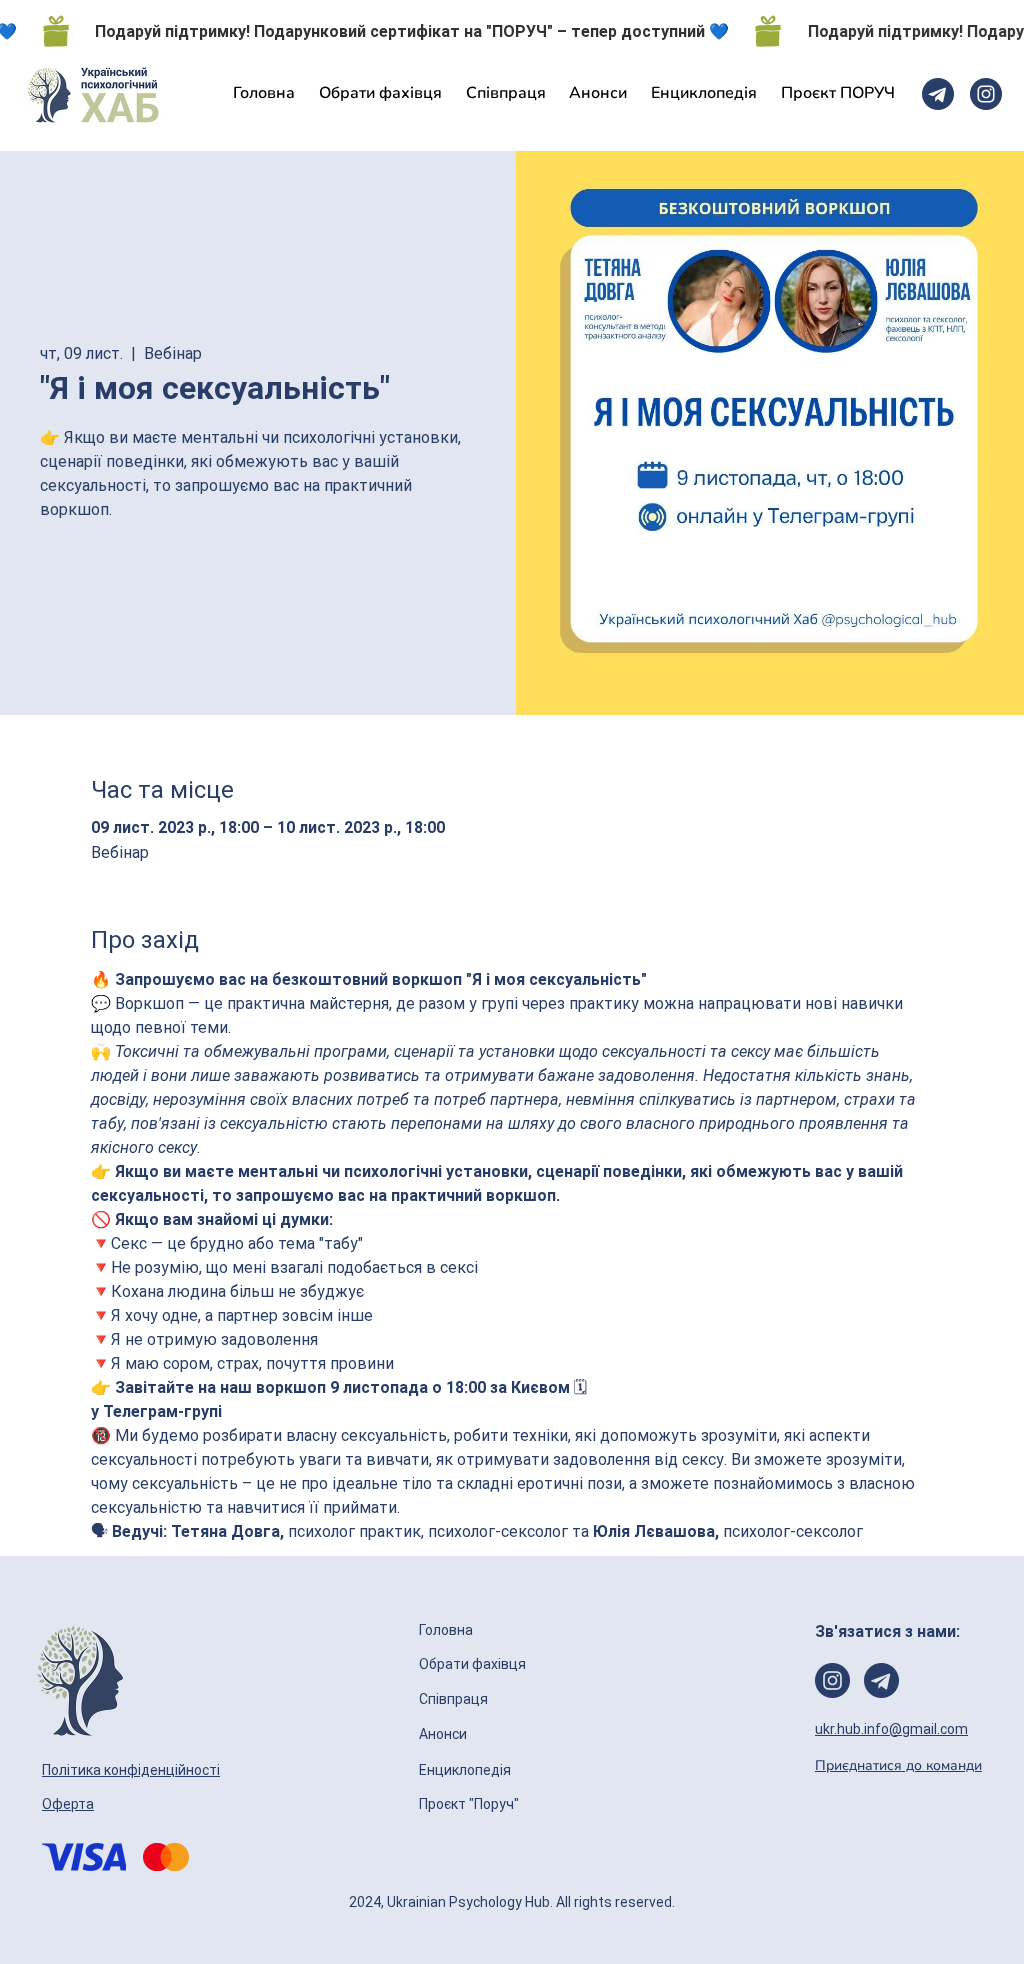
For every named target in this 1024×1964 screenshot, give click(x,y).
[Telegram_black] (938, 94)
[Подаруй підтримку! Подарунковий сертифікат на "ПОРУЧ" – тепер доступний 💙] (512, 31)
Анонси (444, 1734)
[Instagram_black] (986, 94)
